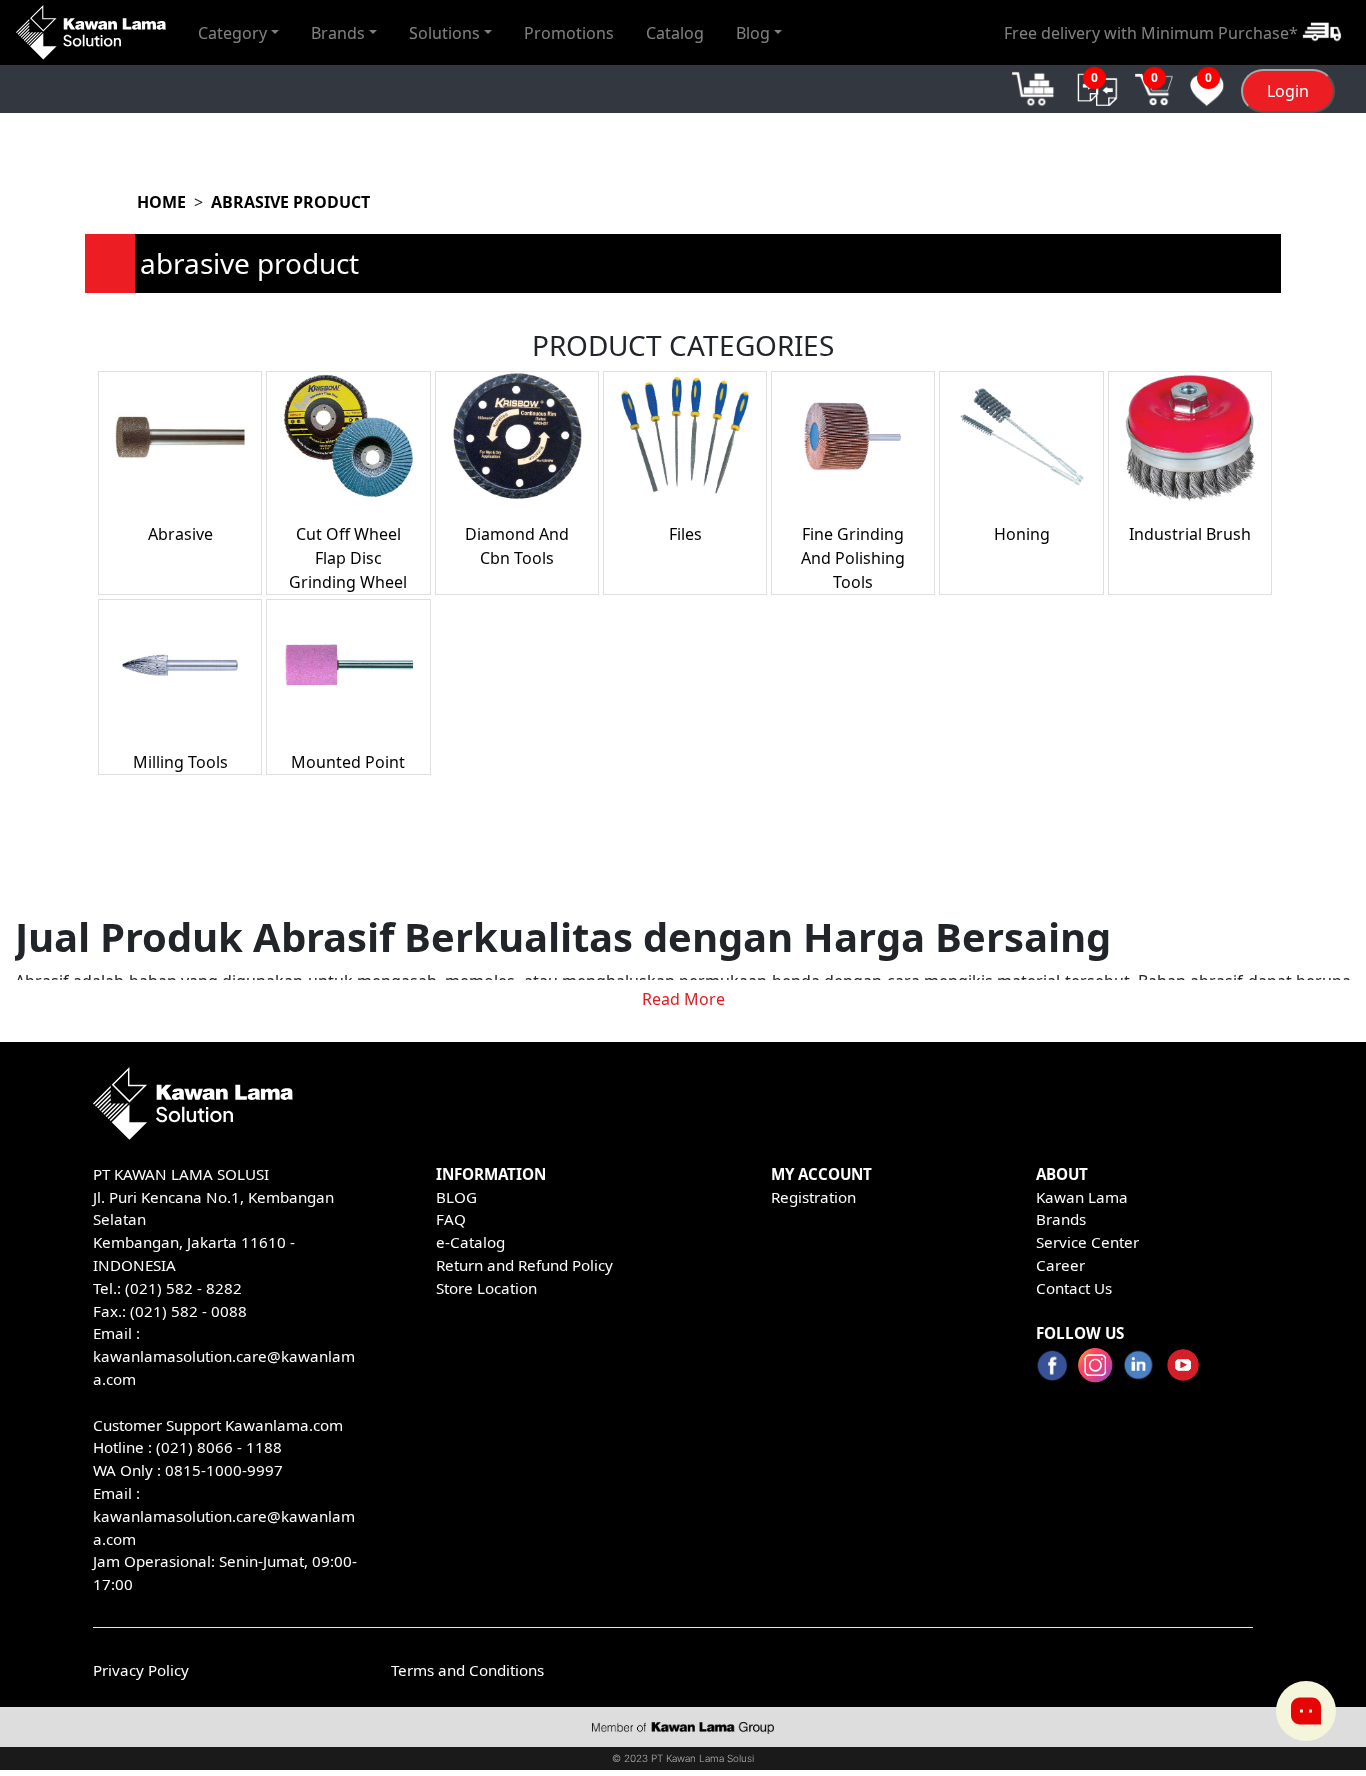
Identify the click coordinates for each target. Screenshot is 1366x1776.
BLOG (456, 1197)
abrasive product (290, 202)
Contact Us (1074, 1288)
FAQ (451, 1219)
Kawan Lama (1082, 1197)
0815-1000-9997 (224, 1470)
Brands (1061, 1219)
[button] (238, 32)
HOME (161, 202)
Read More (683, 999)
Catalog (675, 32)
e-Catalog (470, 1242)
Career (1060, 1265)
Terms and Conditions (467, 1670)
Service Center (1087, 1242)
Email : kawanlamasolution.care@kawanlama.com (224, 1516)
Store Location (486, 1288)
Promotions (569, 32)
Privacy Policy (141, 1670)
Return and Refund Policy (524, 1265)
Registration (813, 1197)
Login (1288, 91)
